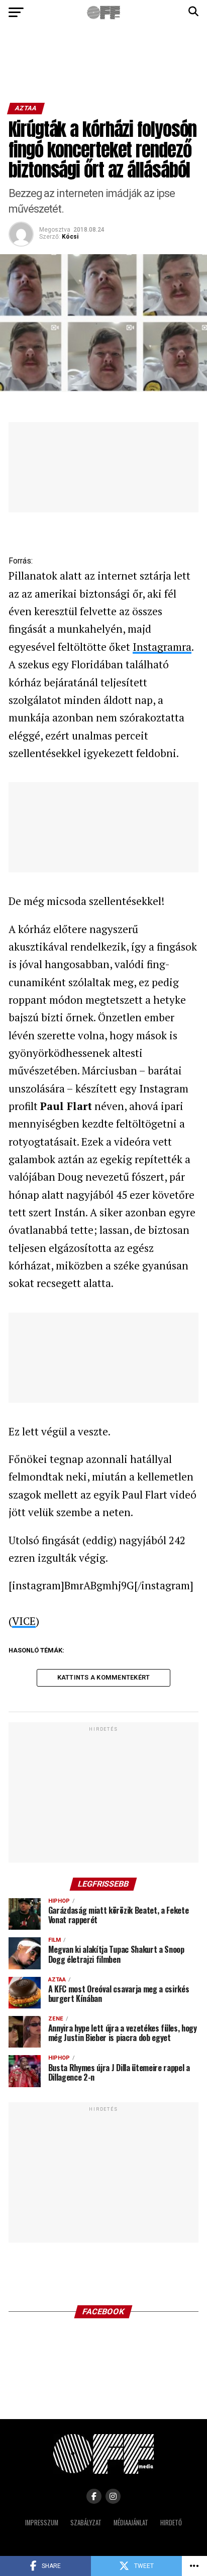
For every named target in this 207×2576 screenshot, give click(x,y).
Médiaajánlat (131, 2523)
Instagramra (162, 647)
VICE (24, 1621)
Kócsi (70, 237)
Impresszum (42, 2523)
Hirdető (171, 2523)
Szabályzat (86, 2523)
